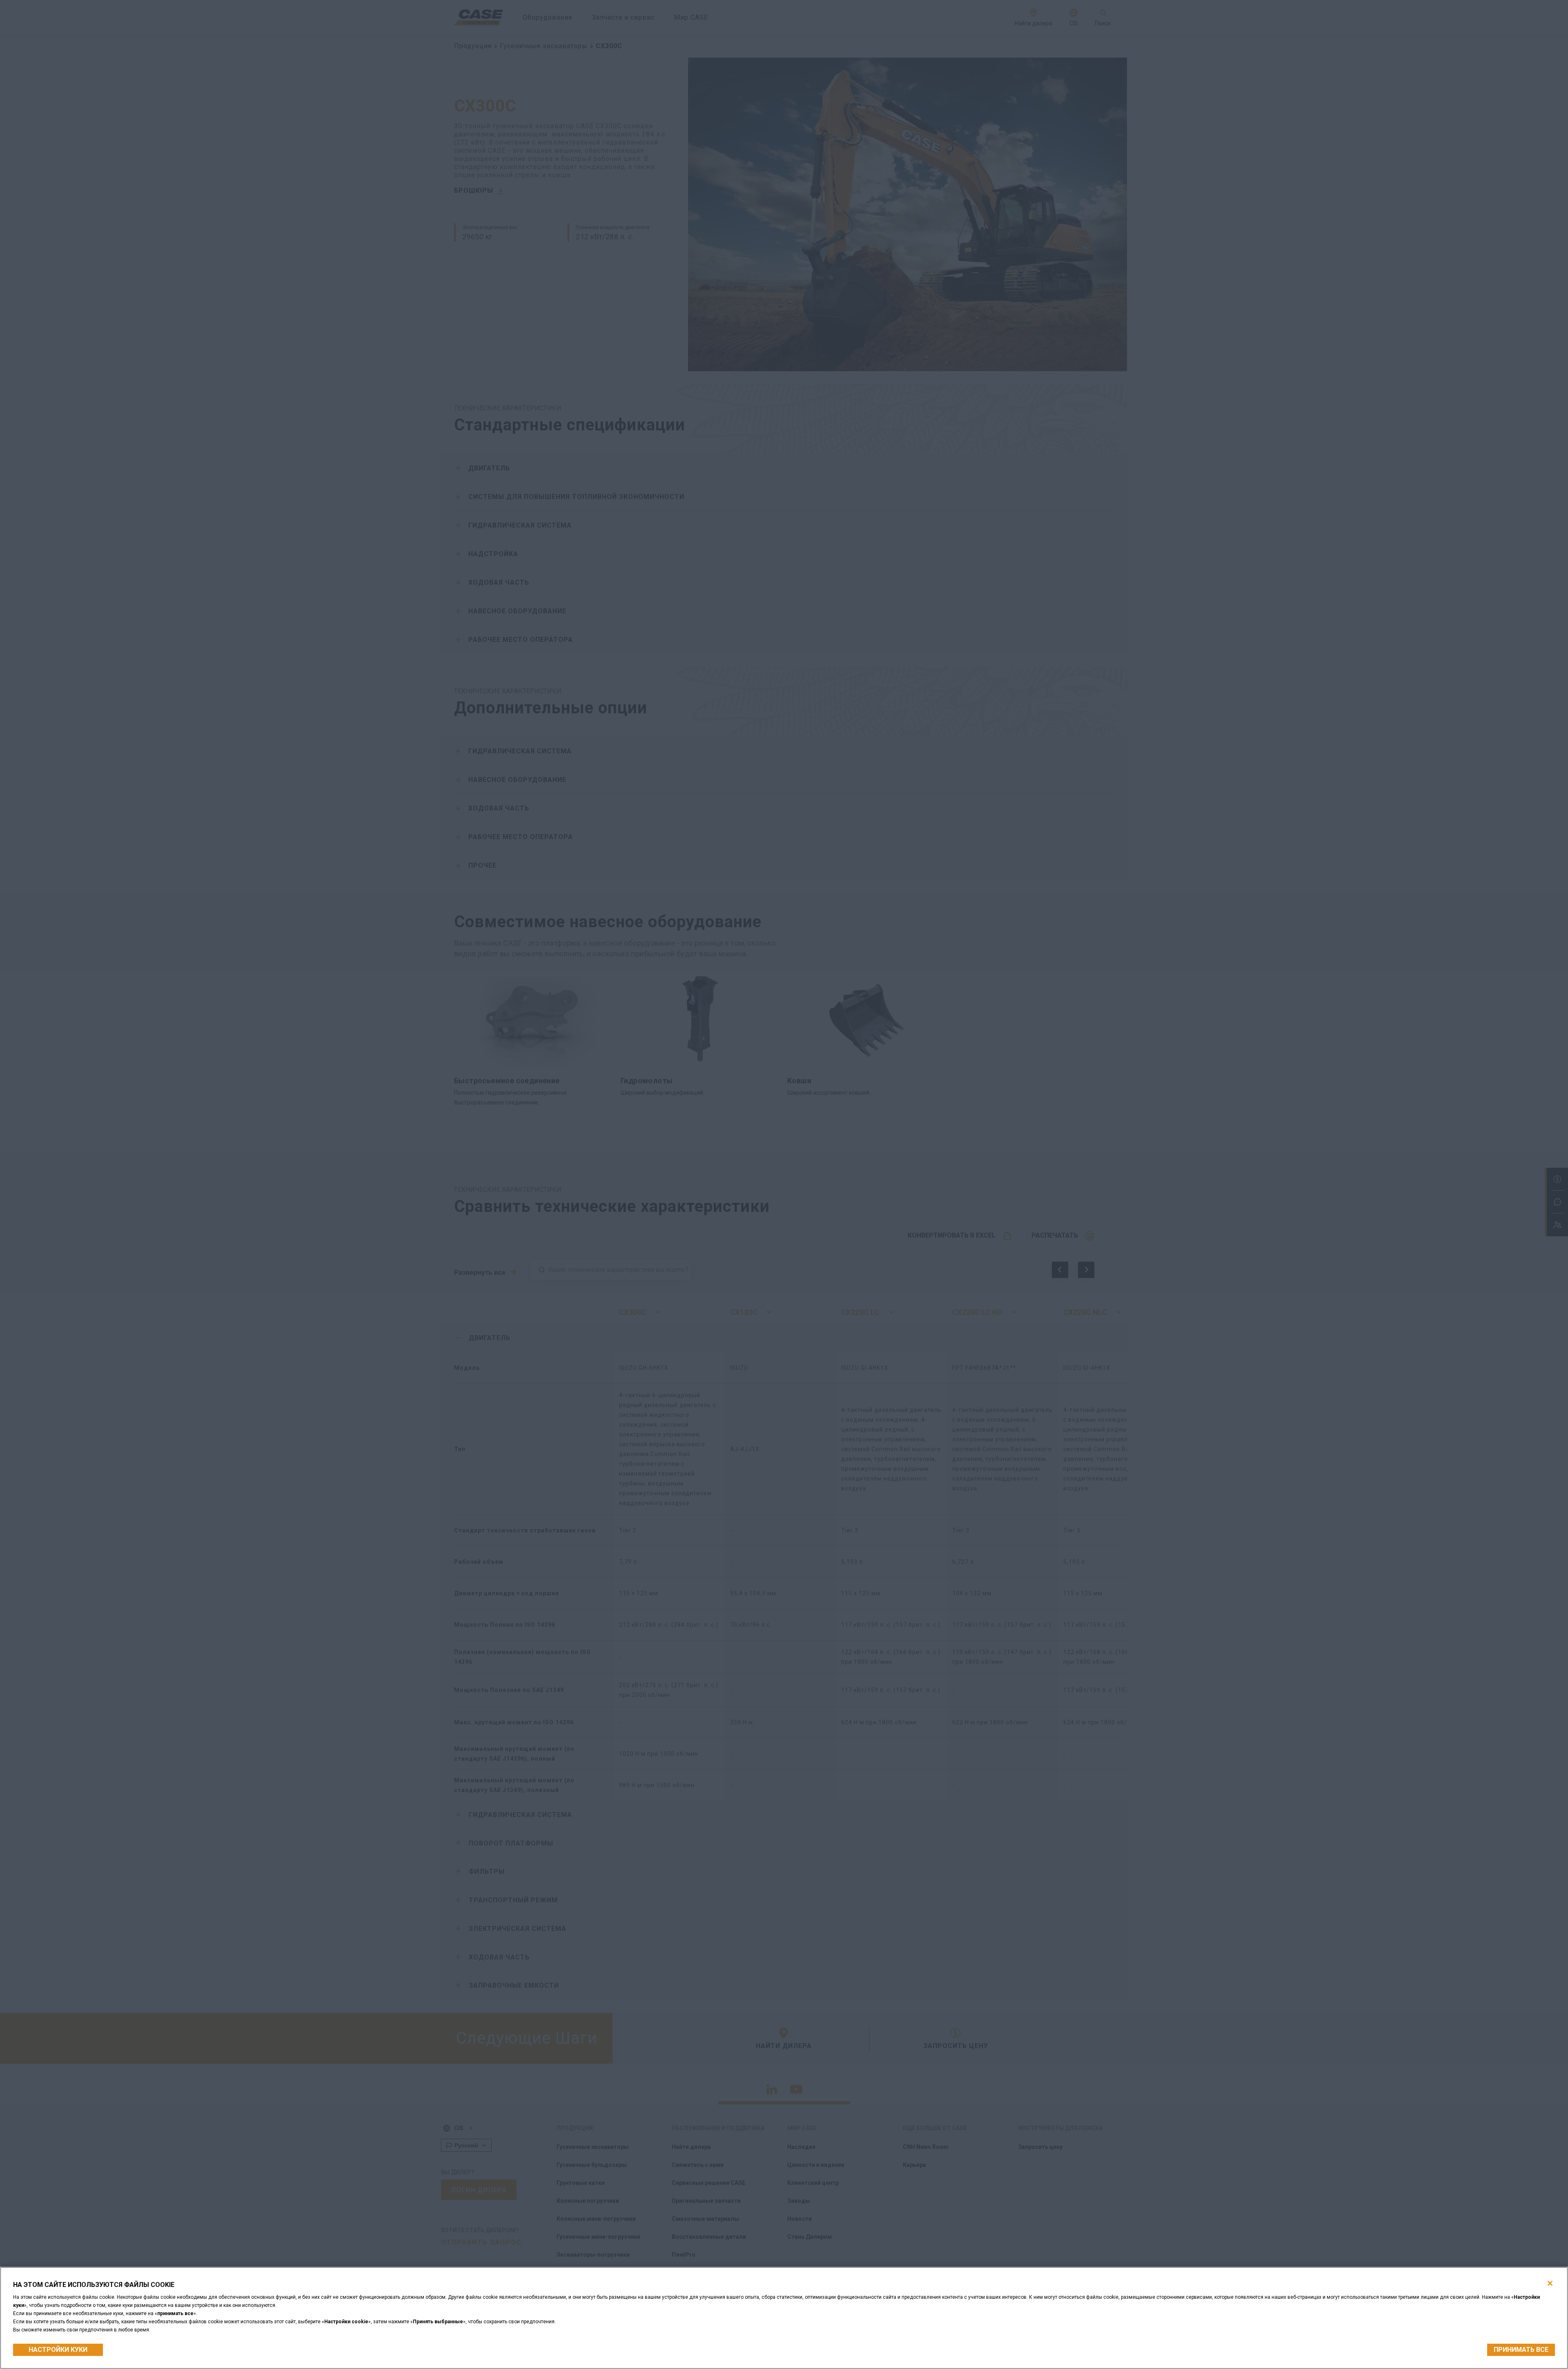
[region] (784, 2318)
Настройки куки (58, 2350)
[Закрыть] (1550, 2283)
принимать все (1521, 2350)
